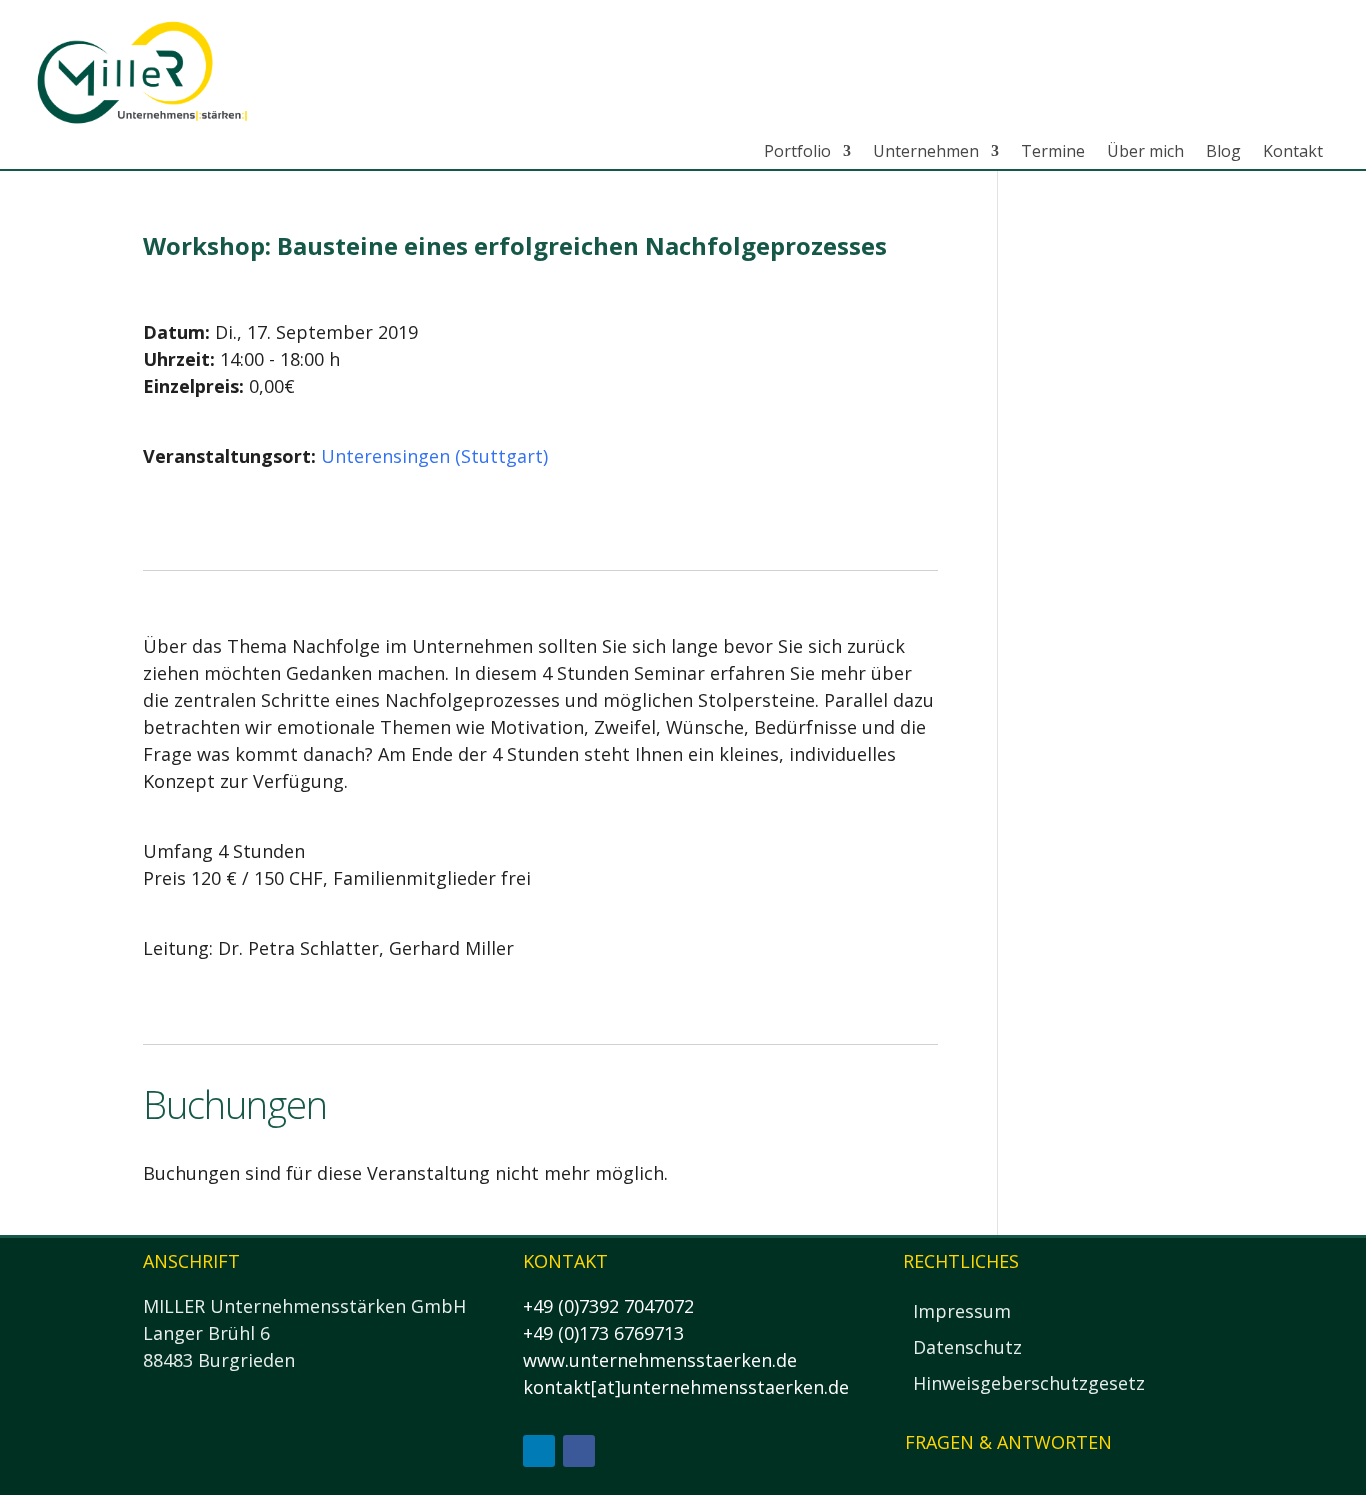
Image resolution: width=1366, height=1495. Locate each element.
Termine (1053, 151)
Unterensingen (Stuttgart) (434, 456)
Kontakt (1293, 151)
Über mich (1145, 151)
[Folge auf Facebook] (579, 1451)
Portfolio (797, 151)
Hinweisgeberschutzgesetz (1029, 1383)
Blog (1223, 151)
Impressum (962, 1311)
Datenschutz (967, 1347)
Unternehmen (926, 151)
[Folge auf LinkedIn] (539, 1451)
